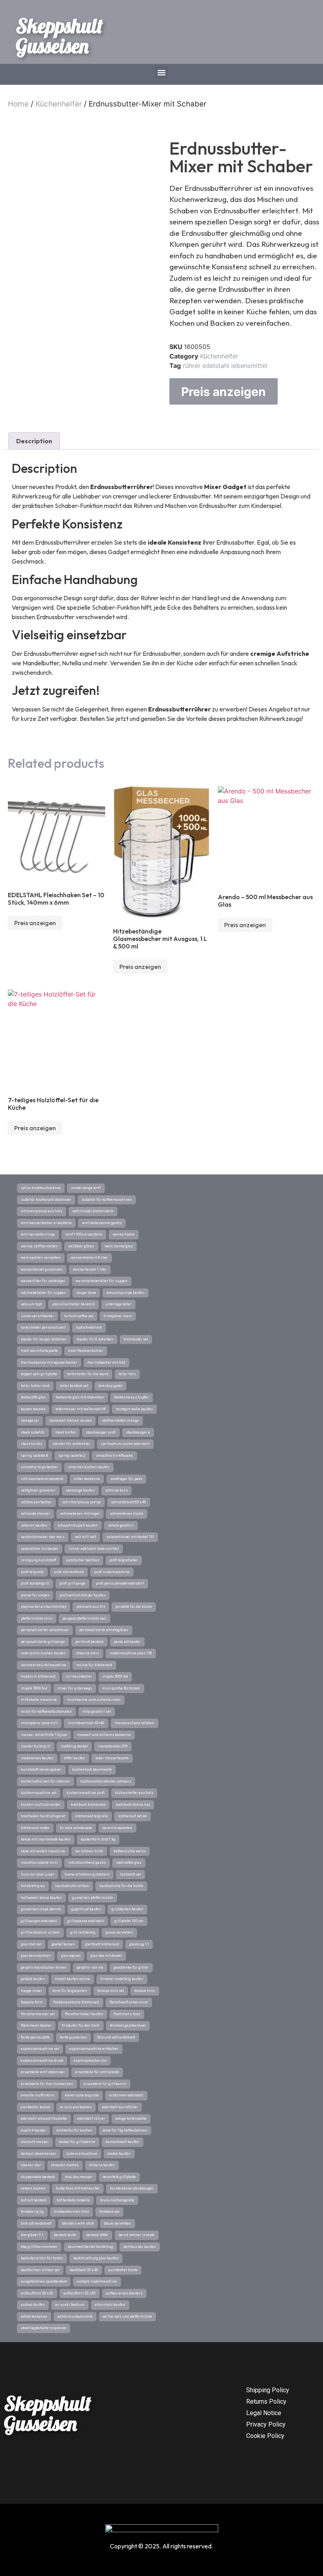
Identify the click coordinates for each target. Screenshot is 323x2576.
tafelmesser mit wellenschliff (81, 1409)
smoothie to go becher (39, 1467)
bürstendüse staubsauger (132, 2188)
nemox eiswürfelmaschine (44, 1665)
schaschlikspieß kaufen (78, 1525)
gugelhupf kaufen (86, 1909)
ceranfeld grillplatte (119, 2177)
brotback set (109, 2212)
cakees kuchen (33, 2188)
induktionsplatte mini (39, 1863)
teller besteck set (74, 1386)
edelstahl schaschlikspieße (44, 2119)
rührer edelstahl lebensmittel (225, 366)
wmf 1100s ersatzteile (84, 1234)
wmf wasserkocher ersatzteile (46, 1223)
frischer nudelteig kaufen (122, 1979)
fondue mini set (111, 1991)
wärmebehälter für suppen (44, 1293)
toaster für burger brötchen (44, 1339)
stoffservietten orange (121, 1421)
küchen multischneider (41, 1805)
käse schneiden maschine (43, 1851)
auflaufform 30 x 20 (37, 2293)
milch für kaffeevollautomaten (46, 1712)
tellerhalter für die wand (88, 1374)
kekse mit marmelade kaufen (46, 1839)
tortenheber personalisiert (43, 1327)
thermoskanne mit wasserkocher (49, 1363)
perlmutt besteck (89, 1642)
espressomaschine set (40, 2049)
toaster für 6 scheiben (95, 1339)
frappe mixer (32, 1991)
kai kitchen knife (89, 1851)
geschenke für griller (131, 1967)
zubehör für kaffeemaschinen (107, 1200)
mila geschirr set (97, 1712)
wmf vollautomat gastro (102, 1223)
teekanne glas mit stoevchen (80, 1397)
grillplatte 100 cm (129, 1921)
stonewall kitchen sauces (71, 1421)
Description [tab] (34, 441)
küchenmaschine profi (86, 1793)
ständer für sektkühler (71, 1444)
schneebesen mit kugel (80, 1514)
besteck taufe (65, 2235)
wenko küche (124, 1234)
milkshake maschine (39, 1700)
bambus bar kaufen (140, 2247)
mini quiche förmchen (121, 1688)
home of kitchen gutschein (87, 1874)
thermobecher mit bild (106, 1363)
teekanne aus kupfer (132, 1397)
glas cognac (71, 1956)
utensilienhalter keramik (73, 1304)
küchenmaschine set (39, 1793)
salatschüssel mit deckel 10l (130, 1537)
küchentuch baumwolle (92, 1770)
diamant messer (35, 2142)
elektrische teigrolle (82, 2095)
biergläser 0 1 (32, 2235)
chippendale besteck (38, 2177)
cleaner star (31, 2165)
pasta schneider (127, 1642)
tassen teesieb (33, 1409)
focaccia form (32, 2002)
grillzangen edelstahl (39, 1921)
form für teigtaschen (70, 1991)
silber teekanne (87, 1479)
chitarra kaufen (102, 2165)
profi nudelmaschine (112, 1572)
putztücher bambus (83, 1560)
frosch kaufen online (73, 1979)
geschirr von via (90, 1967)
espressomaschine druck (42, 2061)
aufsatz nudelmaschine (97, 2281)
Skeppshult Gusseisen (59, 36)
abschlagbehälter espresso (44, 2328)
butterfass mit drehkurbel (78, 2188)
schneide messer (35, 1514)
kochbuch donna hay (133, 1805)
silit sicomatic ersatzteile (42, 1479)
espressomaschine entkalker (94, 2049)
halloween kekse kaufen (41, 1898)
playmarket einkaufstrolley (44, 1607)
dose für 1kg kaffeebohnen (125, 2130)
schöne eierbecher (36, 1502)
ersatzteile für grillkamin (105, 2084)
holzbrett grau (33, 1886)
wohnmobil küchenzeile (93, 1211)
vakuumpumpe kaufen (125, 1293)
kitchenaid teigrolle (92, 1816)
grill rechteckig (83, 1932)
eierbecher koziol (35, 2107)
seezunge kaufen (80, 1490)
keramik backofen (117, 1828)
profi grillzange (72, 1583)
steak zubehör (33, 1432)
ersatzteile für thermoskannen (47, 2084)
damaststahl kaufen (123, 2142)
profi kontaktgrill (35, 1583)
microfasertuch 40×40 (86, 1723)
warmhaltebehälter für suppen (102, 1281)
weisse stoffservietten (39, 1246)
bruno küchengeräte (117, 2200)
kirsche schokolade (76, 1828)
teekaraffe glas (33, 1397)
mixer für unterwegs (75, 1688)
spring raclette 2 (72, 1456)
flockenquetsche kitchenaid (76, 2002)
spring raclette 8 (34, 1456)
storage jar (30, 1421)
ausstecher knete (123, 2270)
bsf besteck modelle (73, 2200)
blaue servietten (118, 2223)
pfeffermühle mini (37, 1618)
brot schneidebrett (36, 2223)
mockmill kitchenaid (38, 1676)
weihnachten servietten (41, 1258)
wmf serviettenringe (38, 1234)
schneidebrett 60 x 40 (129, 1502)
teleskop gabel (110, 1386)
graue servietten (119, 1932)
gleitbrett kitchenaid (102, 1944)
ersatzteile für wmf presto (97, 2072)
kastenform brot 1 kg (98, 1839)
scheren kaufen (34, 1525)
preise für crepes (35, 1595)
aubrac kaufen (33, 2305)
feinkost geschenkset (128, 2025)
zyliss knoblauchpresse (41, 1188)
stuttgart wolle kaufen (134, 1409)
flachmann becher (36, 2025)
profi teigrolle (32, 1572)
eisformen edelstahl (126, 2095)
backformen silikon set (40, 2270)
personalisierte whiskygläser (104, 1630)
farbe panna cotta (35, 2037)
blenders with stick (78, 2223)
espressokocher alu (90, 2061)
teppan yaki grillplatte (39, 1374)
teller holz (127, 1374)
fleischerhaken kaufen (84, 2014)
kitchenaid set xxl (133, 1816)
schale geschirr (121, 1525)
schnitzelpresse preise (82, 1502)
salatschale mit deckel (40, 1549)
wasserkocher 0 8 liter (89, 1258)
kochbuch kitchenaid (88, 1805)
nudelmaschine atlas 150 (131, 1653)
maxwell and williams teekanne (104, 1735)
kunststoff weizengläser (41, 1770)
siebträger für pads (126, 1479)
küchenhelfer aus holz (134, 1793)
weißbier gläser (81, 1246)
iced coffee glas (129, 1863)
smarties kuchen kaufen (89, 1467)
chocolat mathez (65, 2165)
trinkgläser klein (118, 1316)
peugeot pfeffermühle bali (84, 1618)
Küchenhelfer (59, 104)
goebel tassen (63, 1944)
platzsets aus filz (91, 1607)
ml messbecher (79, 1676)
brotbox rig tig (32, 2212)
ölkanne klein (88, 1653)
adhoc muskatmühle (75, 2317)
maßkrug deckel (74, 1746)
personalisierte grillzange (43, 1642)
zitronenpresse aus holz (42, 1211)
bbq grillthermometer (39, 2247)
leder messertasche (112, 1758)
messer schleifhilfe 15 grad (44, 1735)
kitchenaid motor (35, 1828)
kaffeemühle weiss (130, 1851)
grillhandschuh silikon (40, 1932)
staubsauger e (138, 1432)
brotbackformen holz (71, 2212)
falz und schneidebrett (116, 2037)
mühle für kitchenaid (94, 1665)
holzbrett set (130, 1874)
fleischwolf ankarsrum (129, 2002)
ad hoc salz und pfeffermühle (127, 2317)
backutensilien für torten (42, 2258)
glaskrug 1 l (139, 1944)
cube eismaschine (82, 2154)
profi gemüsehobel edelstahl (120, 1583)
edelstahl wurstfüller (120, 2107)
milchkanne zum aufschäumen (94, 1700)
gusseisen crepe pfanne (41, 1909)
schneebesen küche (127, 1514)
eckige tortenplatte (131, 2119)
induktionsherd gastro (87, 1863)
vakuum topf (31, 1304)
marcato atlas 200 (113, 1746)
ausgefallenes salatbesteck (44, 2281)
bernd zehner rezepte (137, 2235)
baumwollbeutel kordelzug (90, 2247)
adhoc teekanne (34, 2317)
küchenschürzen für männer (45, 1781)
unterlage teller (118, 1304)
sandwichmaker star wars (43, 1537)
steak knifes (65, 1432)
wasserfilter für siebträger (43, 1281)
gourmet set (31, 1944)
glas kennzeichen (36, 1956)
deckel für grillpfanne (77, 2142)
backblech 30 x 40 (84, 2270)
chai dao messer (79, 2177)
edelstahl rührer (91, 2119)
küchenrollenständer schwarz (106, 1781)
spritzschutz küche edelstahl (125, 1444)
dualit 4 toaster (33, 2130)
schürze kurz (116, 1490)
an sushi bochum (70, 2305)
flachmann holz (127, 2014)
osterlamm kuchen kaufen (43, 1653)
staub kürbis (32, 1444)
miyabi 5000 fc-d (34, 1688)
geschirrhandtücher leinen (44, 1967)
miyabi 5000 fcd (115, 1676)
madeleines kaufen (37, 1758)
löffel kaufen (74, 1758)
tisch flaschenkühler (86, 1351)
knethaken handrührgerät (43, 1816)
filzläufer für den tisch (81, 2025)
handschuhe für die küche (121, 1886)
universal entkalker (37, 1316)
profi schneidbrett (69, 1572)
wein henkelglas (119, 1246)
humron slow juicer (38, 1874)
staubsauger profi (101, 1432)
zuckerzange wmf (86, 1188)
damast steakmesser (39, 2154)
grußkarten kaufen (127, 1909)
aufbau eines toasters (124, 2293)
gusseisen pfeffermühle (93, 1898)
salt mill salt (85, 1537)
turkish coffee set (79, 1316)
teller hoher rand (35, 1386)
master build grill (36, 1746)
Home (18, 104)
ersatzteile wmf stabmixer (43, 2072)
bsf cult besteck (34, 2200)
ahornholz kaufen (110, 2305)
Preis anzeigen (224, 392)
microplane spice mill (39, 1723)
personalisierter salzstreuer (45, 1630)
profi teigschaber (124, 1560)
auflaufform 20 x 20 (80, 2293)
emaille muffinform (38, 2095)
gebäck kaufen (33, 1979)
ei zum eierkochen (76, 2107)
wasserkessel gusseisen (42, 1269)
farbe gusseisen (73, 2037)
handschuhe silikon (72, 1886)
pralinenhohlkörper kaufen (83, 1595)
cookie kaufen (119, 2154)
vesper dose (86, 1293)
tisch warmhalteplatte (39, 1351)
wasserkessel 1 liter (90, 1269)
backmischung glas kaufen (96, 2258)
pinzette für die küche (134, 1607)
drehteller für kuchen (74, 2130)
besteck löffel (97, 2235)
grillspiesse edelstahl (86, 1921)
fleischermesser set (38, 2014)
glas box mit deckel (106, 1956)
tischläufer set (136, 1339)
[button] (162, 72)
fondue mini (145, 1991)
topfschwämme (89, 1327)
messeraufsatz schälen (135, 1723)
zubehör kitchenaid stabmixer (46, 1200)
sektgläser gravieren (38, 1490)
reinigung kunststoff (38, 1560)
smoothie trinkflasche (114, 1456)
